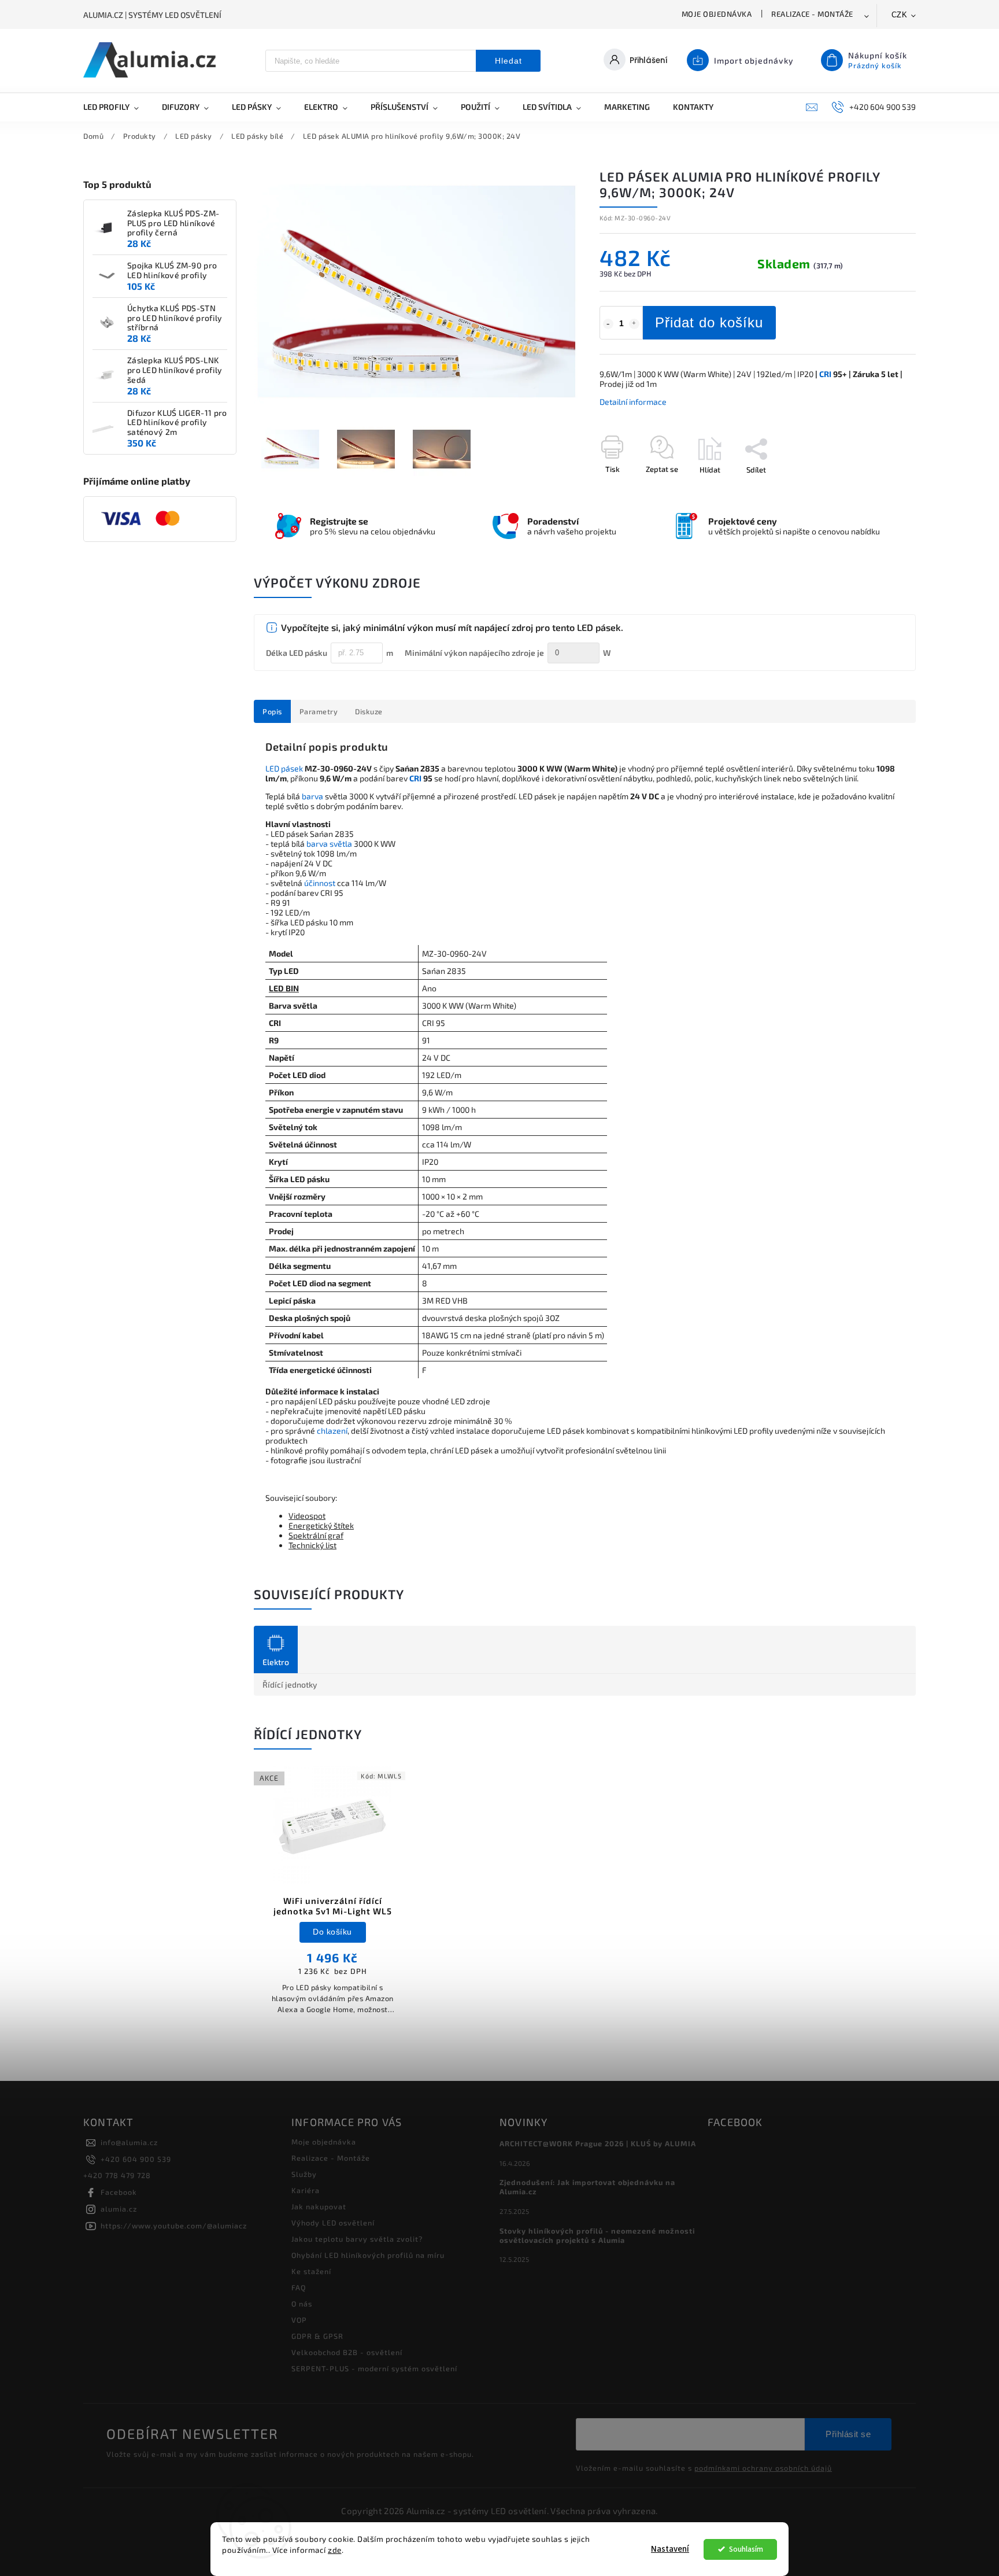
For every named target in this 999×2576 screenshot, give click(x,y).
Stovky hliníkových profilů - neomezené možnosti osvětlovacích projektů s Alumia (597, 2235)
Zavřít (879, 490)
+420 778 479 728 (117, 2175)
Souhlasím (746, 2549)
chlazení (332, 1431)
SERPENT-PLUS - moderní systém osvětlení (374, 2368)
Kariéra (306, 2190)
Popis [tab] (272, 711)
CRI (825, 374)
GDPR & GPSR (317, 2336)
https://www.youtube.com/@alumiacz (174, 2226)
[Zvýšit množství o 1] (634, 324)
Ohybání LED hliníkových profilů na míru (368, 2255)
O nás (302, 2304)
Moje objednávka (717, 14)
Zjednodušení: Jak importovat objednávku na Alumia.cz (587, 2187)
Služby (304, 2174)
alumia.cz (119, 2209)
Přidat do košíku (709, 322)
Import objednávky (754, 60)
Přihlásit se (848, 2434)
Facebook (119, 2192)
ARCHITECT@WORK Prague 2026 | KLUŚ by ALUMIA (598, 2143)
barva (312, 796)
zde (335, 2550)
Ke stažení (311, 2271)
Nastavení (670, 2549)
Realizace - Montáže (812, 14)
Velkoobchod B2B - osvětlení (347, 2352)
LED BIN (284, 988)
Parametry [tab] (319, 711)
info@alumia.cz (129, 2142)
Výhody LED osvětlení (333, 2223)
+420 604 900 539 (136, 2159)
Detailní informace (633, 402)
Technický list (312, 1545)
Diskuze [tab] (369, 711)
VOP (299, 2320)
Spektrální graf (316, 1535)
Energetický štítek (321, 1525)
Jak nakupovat (319, 2206)
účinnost (320, 883)
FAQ (299, 2287)
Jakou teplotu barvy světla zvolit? (357, 2239)
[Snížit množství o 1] (608, 324)
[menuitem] (117, 107)
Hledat (508, 61)
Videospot (307, 1516)
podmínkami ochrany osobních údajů (763, 2468)
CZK (900, 15)
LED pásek (284, 768)
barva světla (329, 844)
